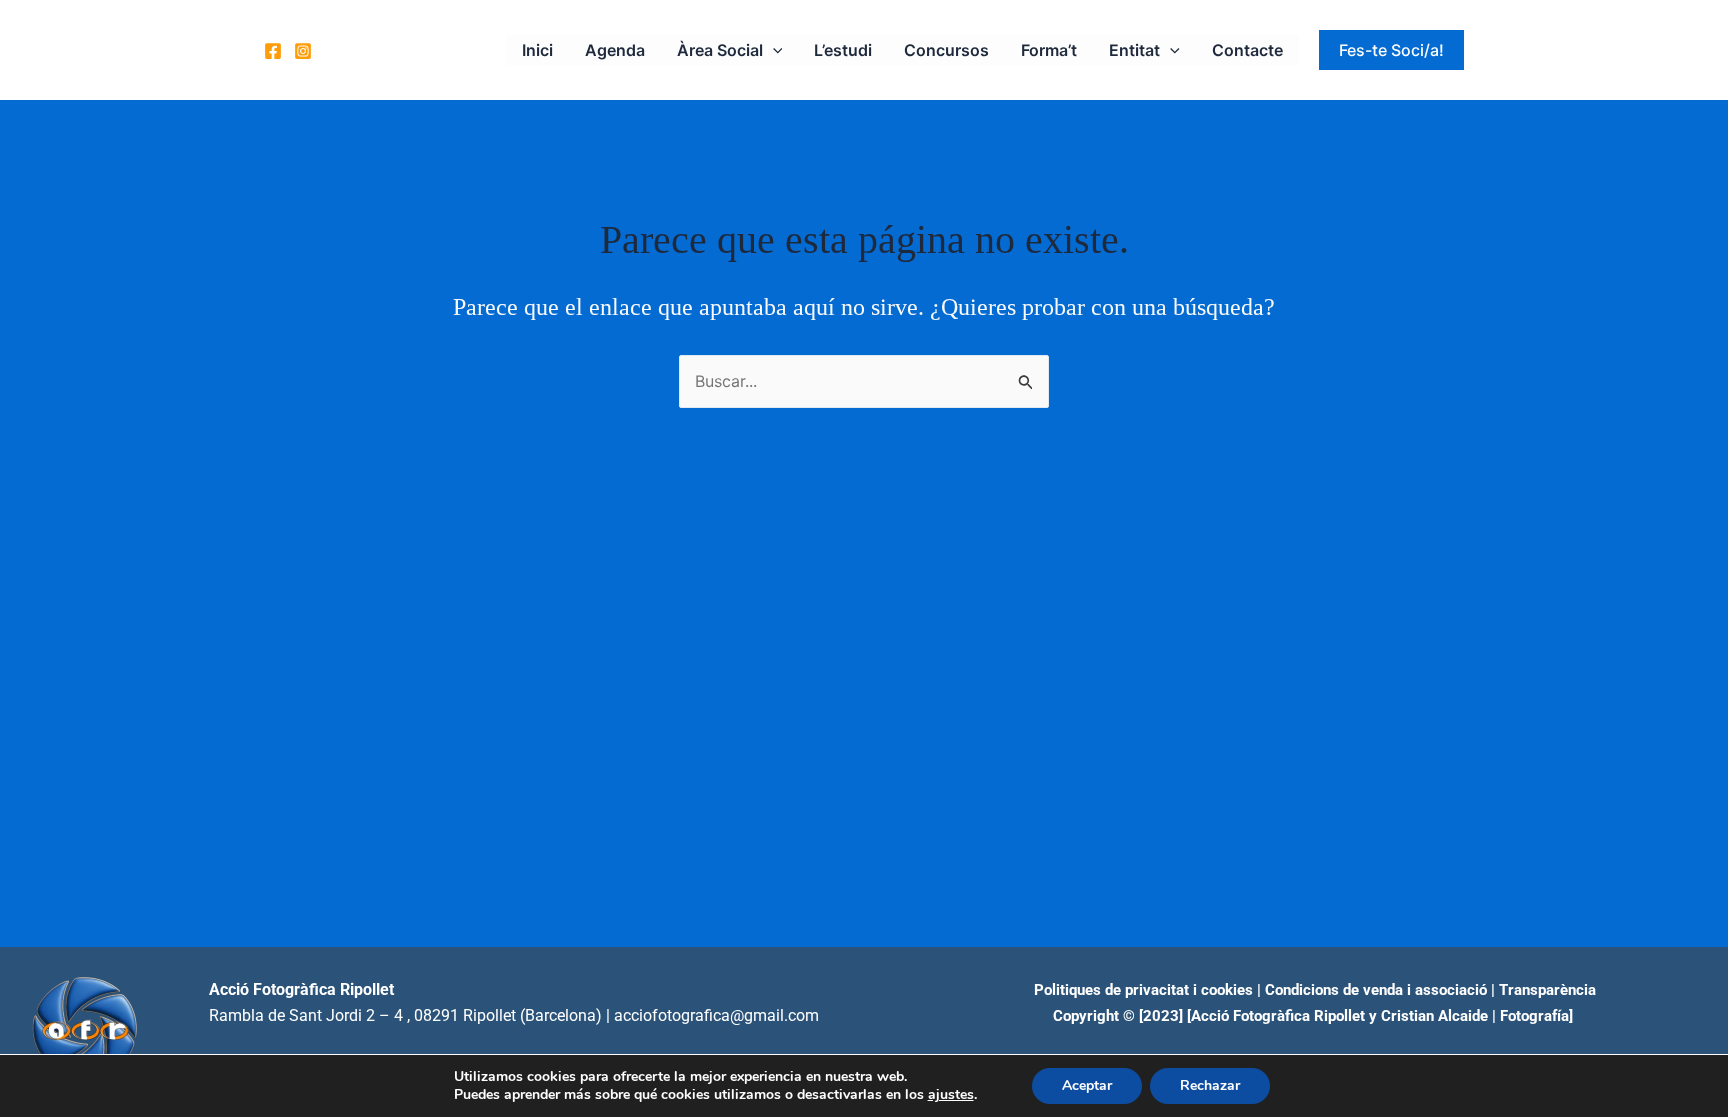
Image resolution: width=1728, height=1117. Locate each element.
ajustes (951, 1095)
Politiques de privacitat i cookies (1143, 990)
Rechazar (1210, 1085)
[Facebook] (273, 51)
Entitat (1134, 50)
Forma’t (1049, 50)
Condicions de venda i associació (1376, 990)
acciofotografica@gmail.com (716, 1015)
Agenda (615, 50)
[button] (773, 50)
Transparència (1547, 990)
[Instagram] (303, 51)
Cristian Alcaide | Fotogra (1466, 1016)
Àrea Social (720, 50)
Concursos (946, 50)
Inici (537, 50)
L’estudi (843, 50)
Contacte (1247, 50)
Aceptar (1087, 1085)
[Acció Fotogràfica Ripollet (1276, 1016)
